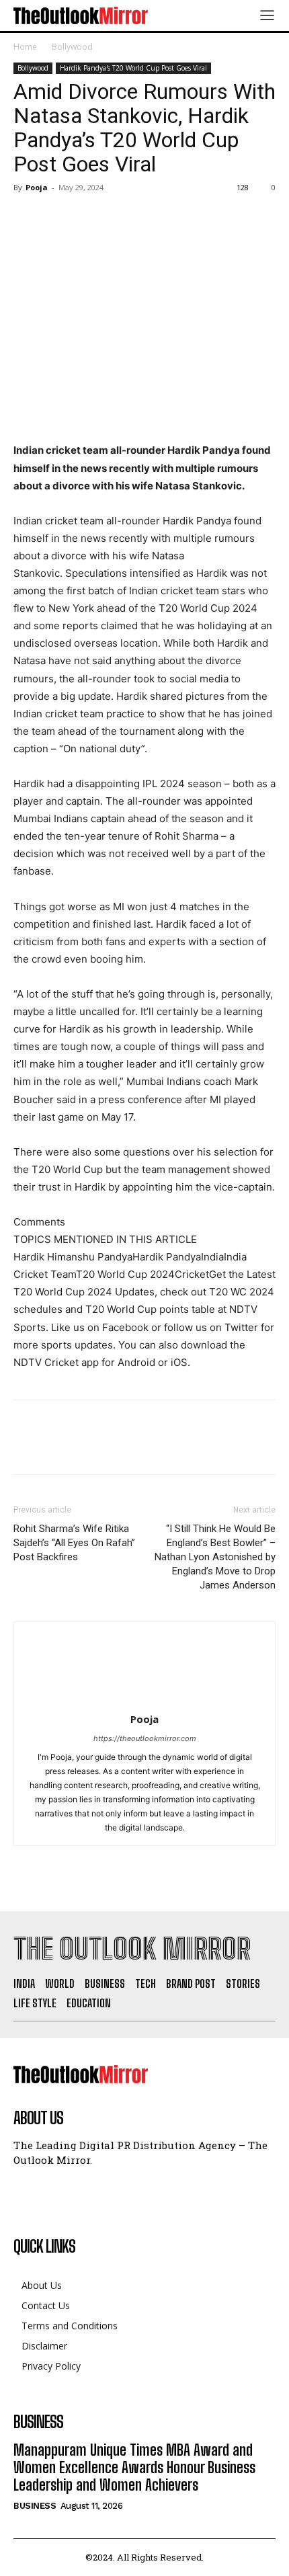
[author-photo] (144, 1700)
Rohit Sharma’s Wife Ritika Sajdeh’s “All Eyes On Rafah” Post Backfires (74, 1543)
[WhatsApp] (120, 218)
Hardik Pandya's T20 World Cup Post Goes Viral (133, 68)
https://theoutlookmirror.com (145, 1738)
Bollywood (72, 47)
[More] (151, 218)
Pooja (37, 187)
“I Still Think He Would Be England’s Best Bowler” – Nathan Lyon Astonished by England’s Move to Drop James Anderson (215, 1557)
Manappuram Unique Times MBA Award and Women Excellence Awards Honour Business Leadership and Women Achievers (134, 2468)
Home (25, 47)
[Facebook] (27, 218)
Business (35, 2506)
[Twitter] (58, 218)
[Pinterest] (89, 218)
